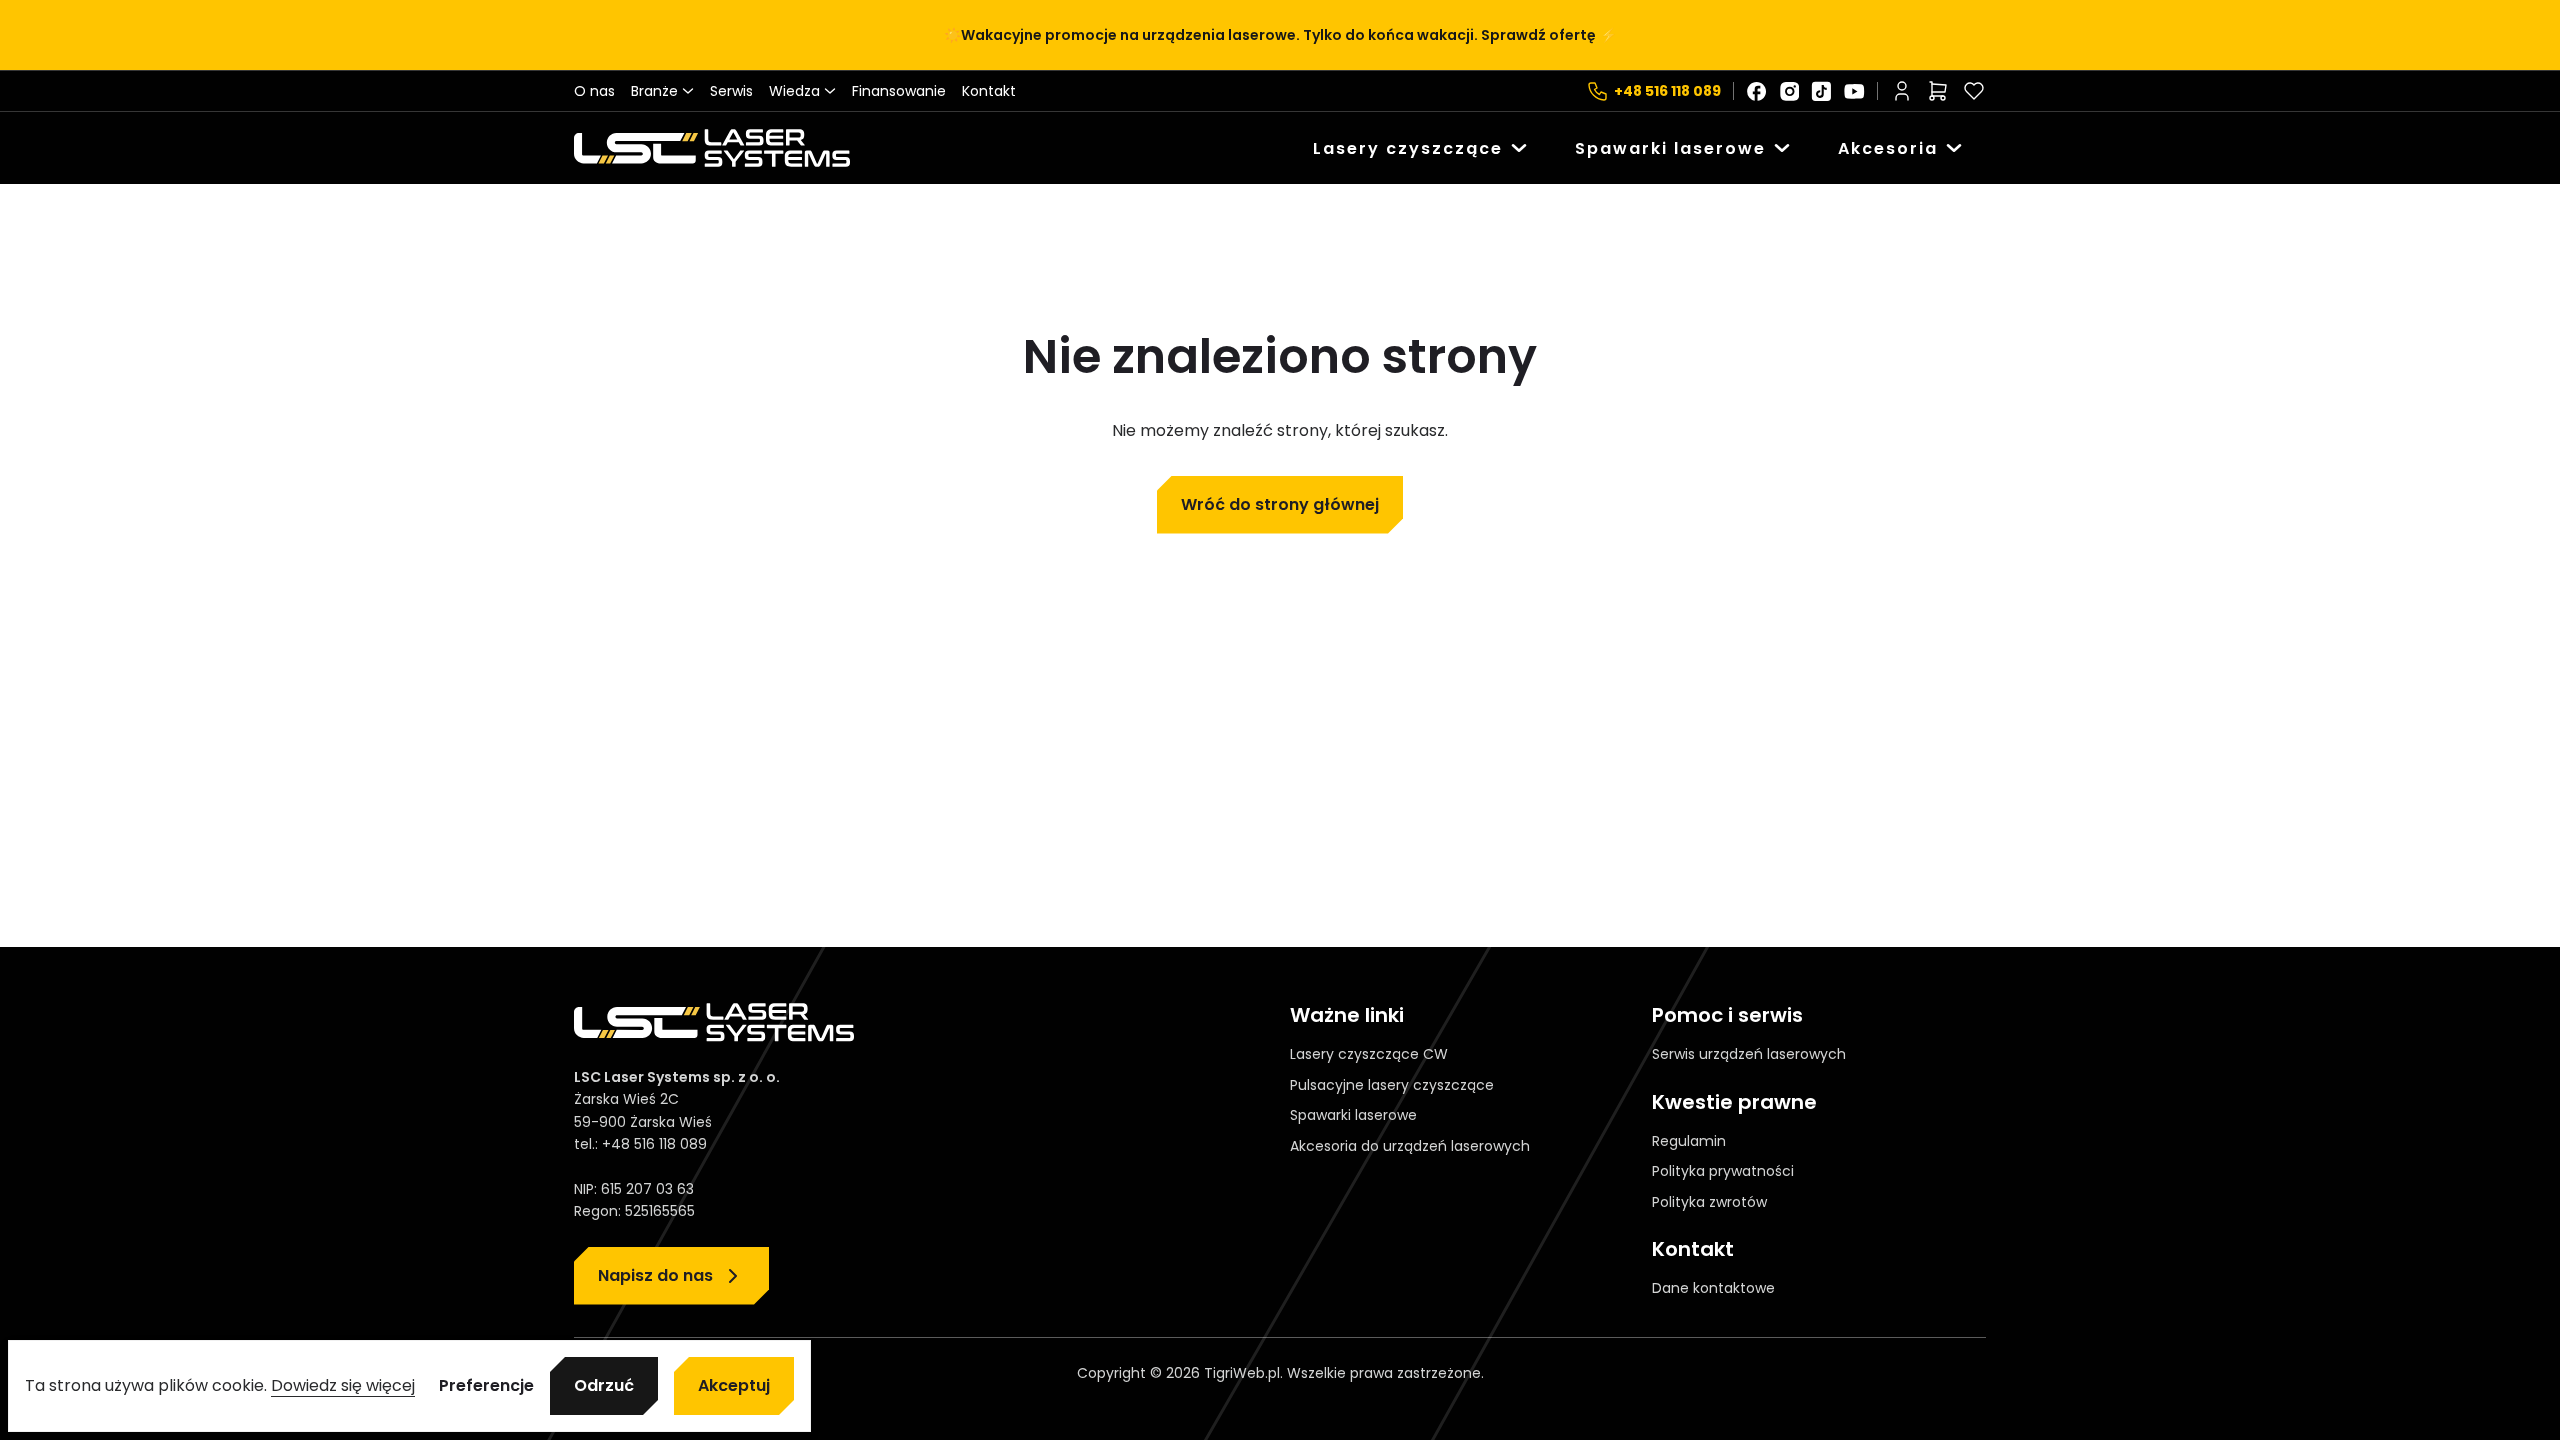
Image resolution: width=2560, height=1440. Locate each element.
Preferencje (486, 1386)
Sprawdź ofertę (1538, 35)
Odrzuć (604, 1385)
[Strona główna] (712, 148)
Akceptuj (734, 1385)
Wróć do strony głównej (1280, 504)
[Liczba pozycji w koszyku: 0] (1938, 91)
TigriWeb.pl (1242, 1373)
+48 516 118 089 (1667, 91)
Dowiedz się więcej (343, 1385)
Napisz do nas (655, 1275)
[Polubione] (1974, 91)
